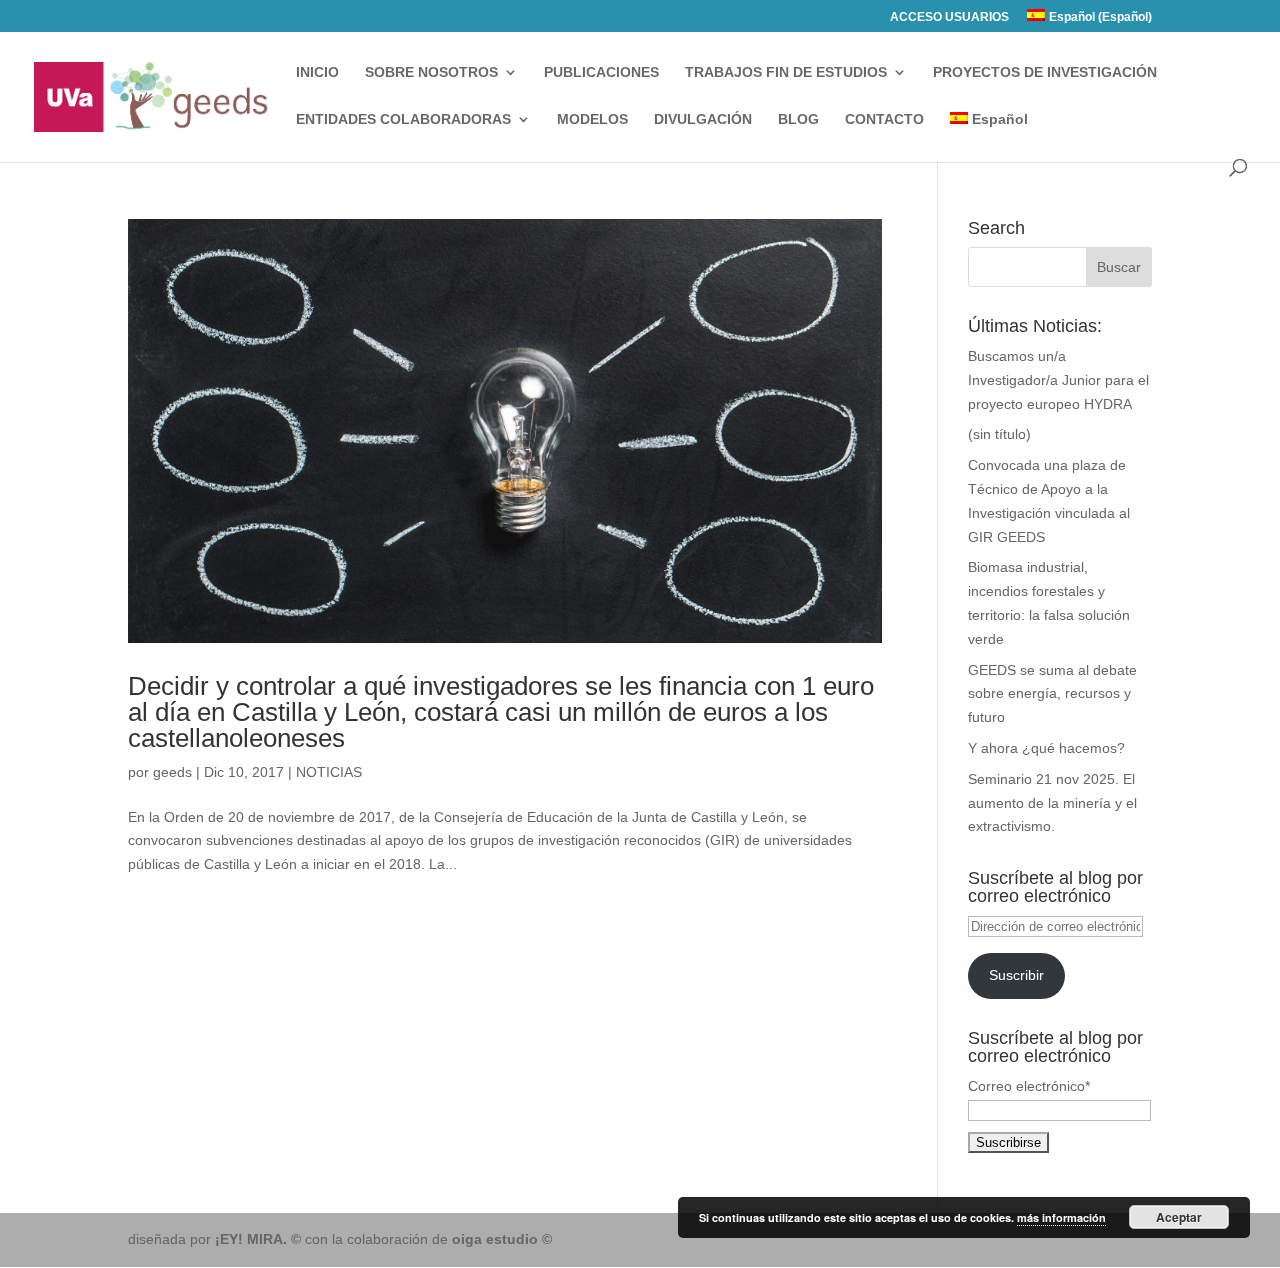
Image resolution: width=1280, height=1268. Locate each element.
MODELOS (592, 119)
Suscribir (1016, 975)
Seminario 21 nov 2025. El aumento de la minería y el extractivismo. (1052, 803)
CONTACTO (884, 119)
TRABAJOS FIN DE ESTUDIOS (786, 72)
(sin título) (999, 434)
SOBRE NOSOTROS (431, 72)
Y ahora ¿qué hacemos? (1046, 748)
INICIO (317, 72)
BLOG (798, 119)
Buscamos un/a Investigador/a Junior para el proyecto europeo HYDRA (1058, 380)
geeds (172, 772)
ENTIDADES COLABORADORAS (403, 119)
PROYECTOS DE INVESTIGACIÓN (1045, 72)
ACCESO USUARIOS (949, 17)
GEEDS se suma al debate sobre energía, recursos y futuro (1052, 694)
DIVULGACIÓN (703, 119)
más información (1061, 1217)
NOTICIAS (329, 772)
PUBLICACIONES (601, 72)
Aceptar (1179, 1217)
